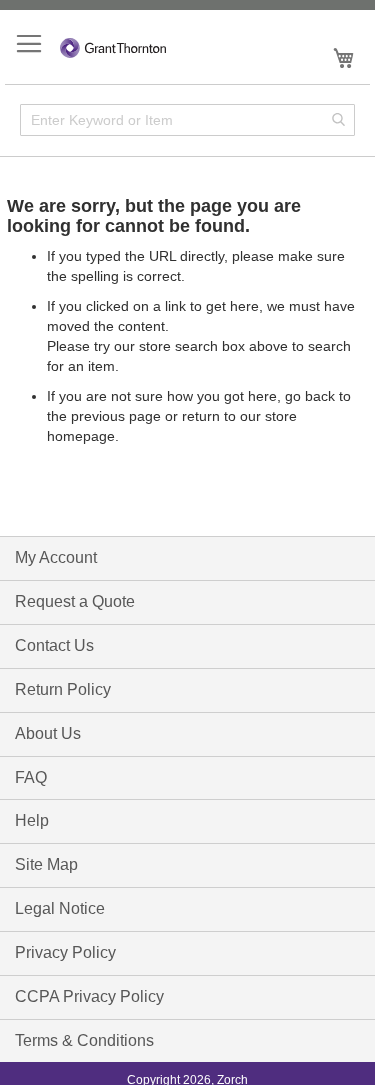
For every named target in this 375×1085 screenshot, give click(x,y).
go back (310, 396)
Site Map (46, 864)
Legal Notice (60, 908)
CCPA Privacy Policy (89, 996)
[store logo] (113, 45)
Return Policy (63, 689)
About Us (48, 733)
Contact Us (54, 645)
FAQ (31, 777)
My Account (56, 557)
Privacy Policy (65, 952)
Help (32, 820)
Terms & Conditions (84, 1040)
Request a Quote (75, 601)
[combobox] (187, 120)
